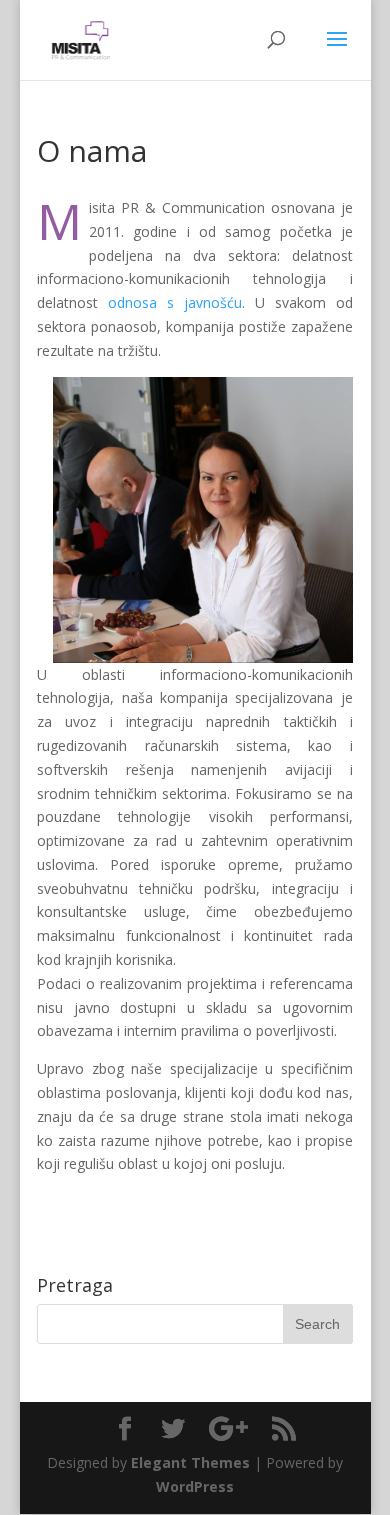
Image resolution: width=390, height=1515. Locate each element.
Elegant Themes (190, 1462)
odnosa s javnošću (175, 302)
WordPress (195, 1486)
